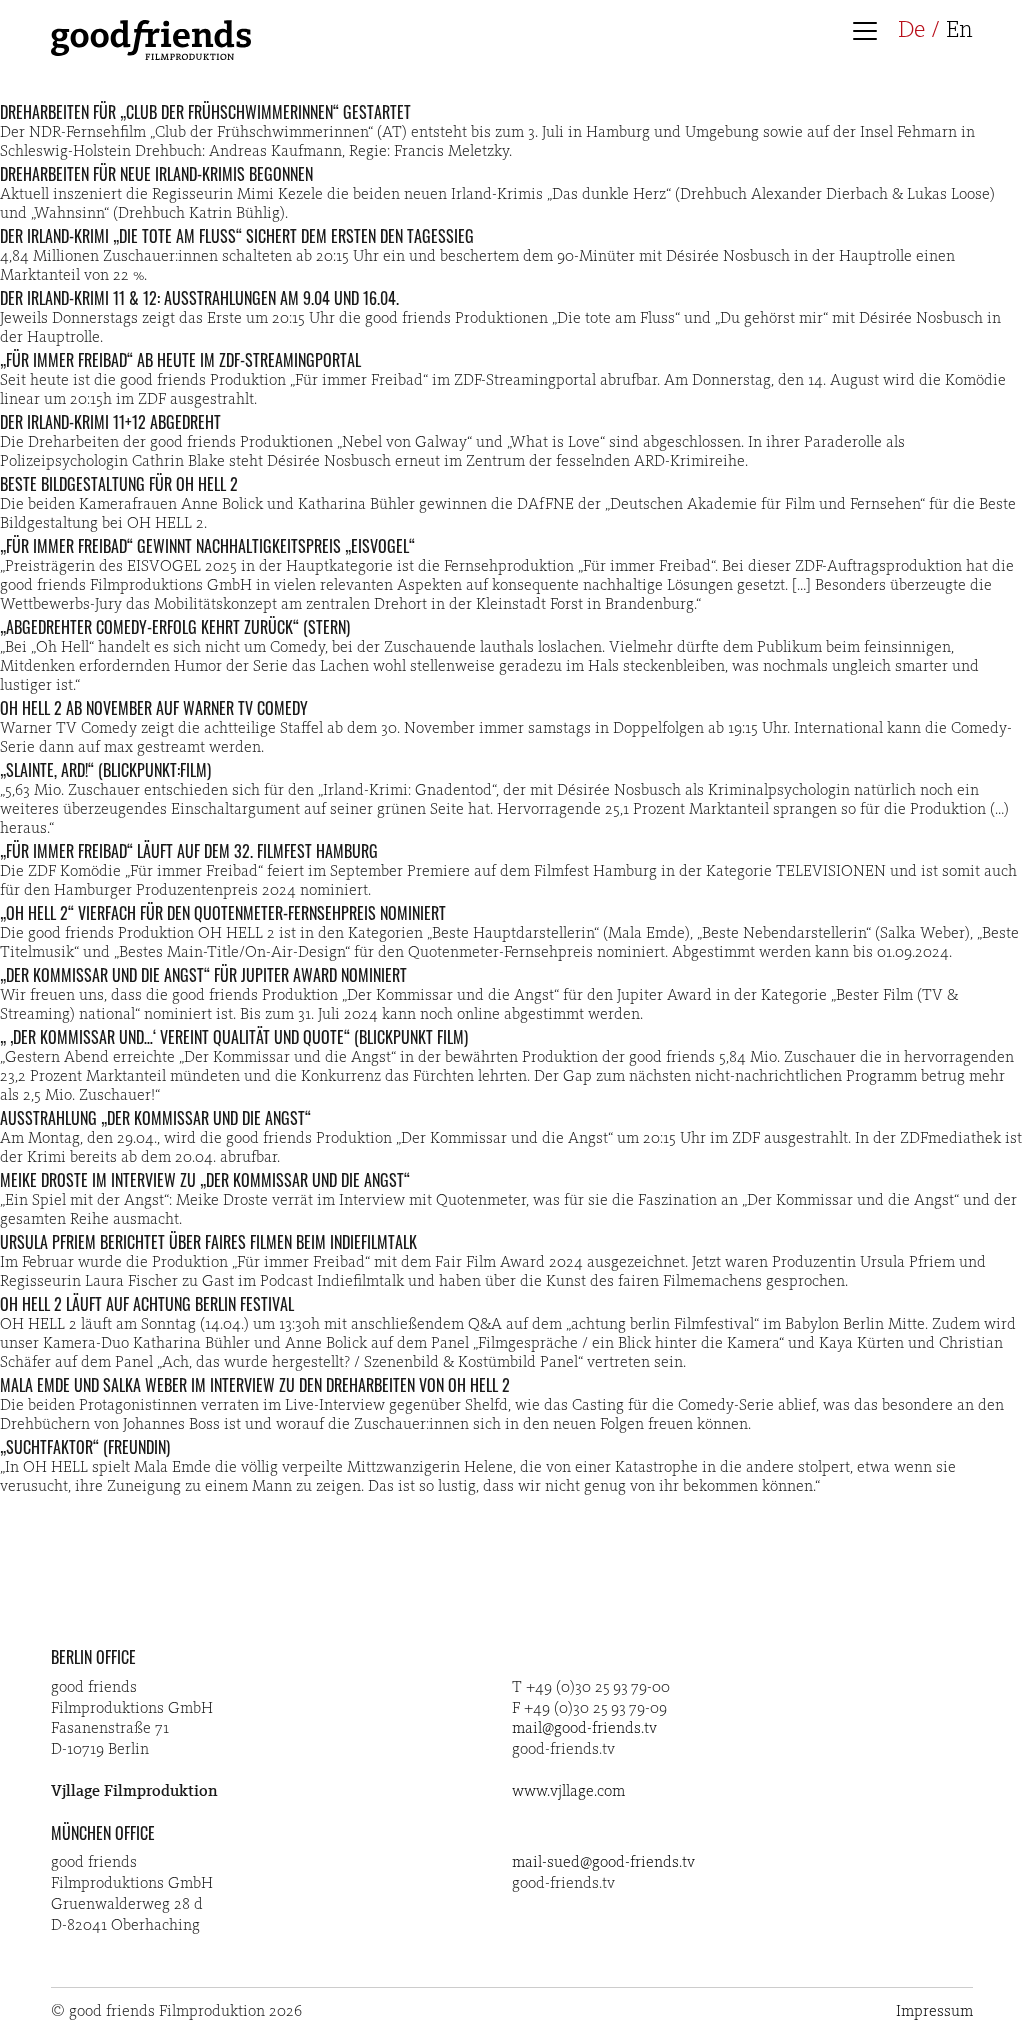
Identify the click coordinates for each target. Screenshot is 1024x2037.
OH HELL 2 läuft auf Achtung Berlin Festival (147, 1304)
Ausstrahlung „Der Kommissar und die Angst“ (155, 1118)
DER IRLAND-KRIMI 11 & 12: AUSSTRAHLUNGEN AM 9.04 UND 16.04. (199, 298)
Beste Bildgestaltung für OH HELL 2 (119, 484)
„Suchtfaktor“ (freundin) (85, 1447)
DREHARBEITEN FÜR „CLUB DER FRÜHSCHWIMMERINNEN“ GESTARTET (205, 112)
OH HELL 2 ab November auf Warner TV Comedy (154, 708)
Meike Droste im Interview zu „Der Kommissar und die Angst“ (205, 1180)
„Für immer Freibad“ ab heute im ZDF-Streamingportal (180, 360)
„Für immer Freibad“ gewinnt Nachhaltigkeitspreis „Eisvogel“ (207, 546)
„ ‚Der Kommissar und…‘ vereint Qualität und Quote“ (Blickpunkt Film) (234, 1037)
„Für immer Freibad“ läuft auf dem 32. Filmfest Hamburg (189, 851)
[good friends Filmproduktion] (151, 56)
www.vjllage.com (568, 1792)
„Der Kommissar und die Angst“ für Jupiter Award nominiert (203, 975)
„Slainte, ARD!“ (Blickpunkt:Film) (105, 770)
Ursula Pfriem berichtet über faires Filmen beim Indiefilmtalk (208, 1242)
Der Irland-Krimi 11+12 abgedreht (110, 422)
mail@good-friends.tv (584, 1729)
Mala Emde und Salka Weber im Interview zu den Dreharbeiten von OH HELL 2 (255, 1385)
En (959, 31)
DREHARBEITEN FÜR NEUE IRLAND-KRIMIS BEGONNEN (156, 174)
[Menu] (870, 33)
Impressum (934, 2012)
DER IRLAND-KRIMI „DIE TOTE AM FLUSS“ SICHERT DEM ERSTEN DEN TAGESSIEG (237, 236)
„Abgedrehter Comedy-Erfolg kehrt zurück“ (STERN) (175, 627)
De (911, 31)
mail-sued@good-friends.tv (603, 1863)
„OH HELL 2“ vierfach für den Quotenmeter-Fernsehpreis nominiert (223, 913)
